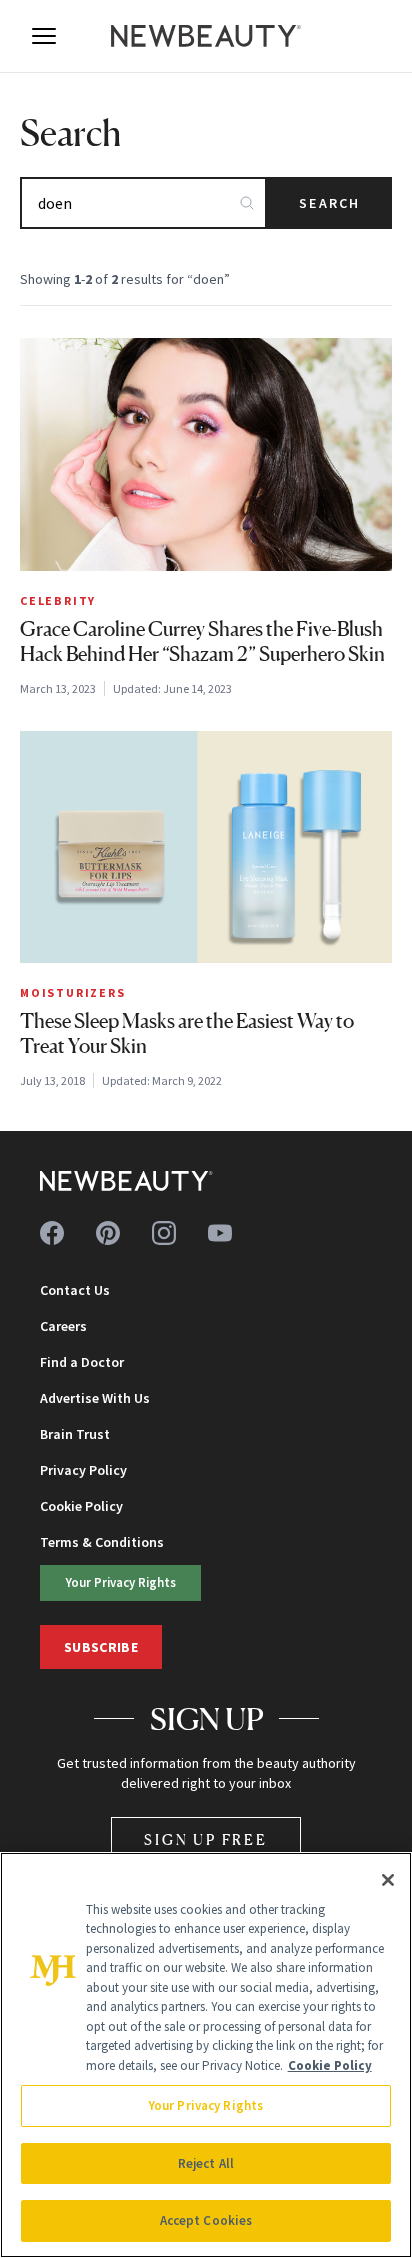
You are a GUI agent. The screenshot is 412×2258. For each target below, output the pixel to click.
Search (329, 203)
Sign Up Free (206, 1839)
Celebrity (58, 600)
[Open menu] (44, 36)
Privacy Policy (83, 1470)
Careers (63, 1326)
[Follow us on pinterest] (108, 1233)
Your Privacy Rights (121, 1582)
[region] (206, 2055)
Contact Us (75, 1290)
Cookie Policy (81, 1506)
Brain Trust (75, 1434)
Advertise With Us (95, 1398)
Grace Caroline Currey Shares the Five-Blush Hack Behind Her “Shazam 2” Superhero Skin (202, 641)
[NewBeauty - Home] (206, 36)
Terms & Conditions (102, 1542)
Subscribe (101, 1647)
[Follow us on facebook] (52, 1233)
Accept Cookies (206, 2220)
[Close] (388, 1880)
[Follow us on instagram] (164, 1233)
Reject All (206, 2163)
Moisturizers (73, 992)
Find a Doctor (82, 1362)
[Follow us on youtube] (220, 1233)
